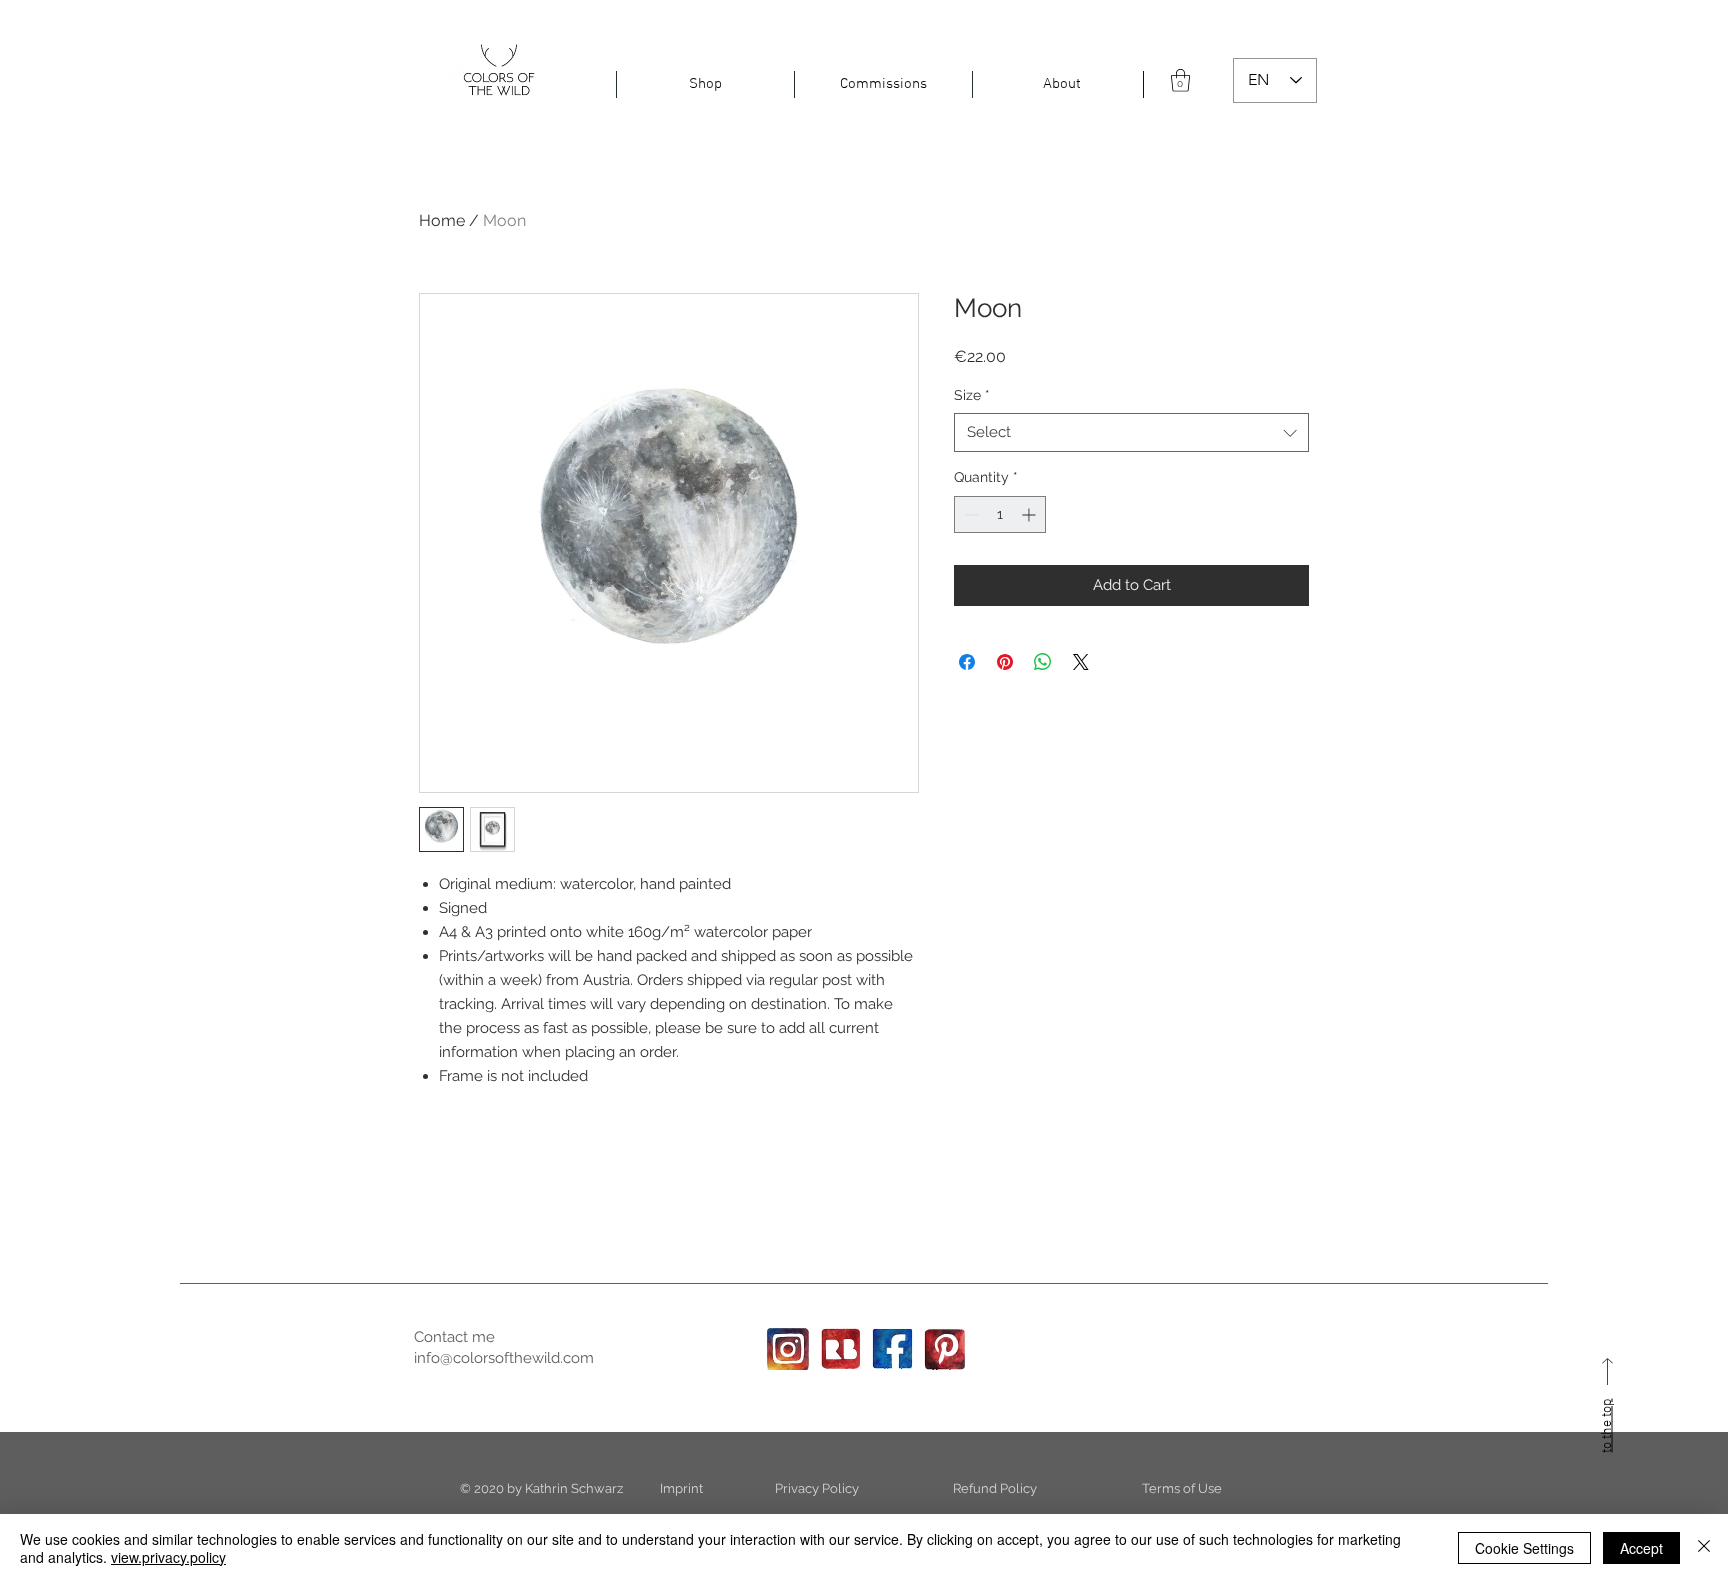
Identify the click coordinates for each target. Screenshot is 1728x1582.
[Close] (1704, 1548)
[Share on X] (1081, 662)
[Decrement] (969, 514)
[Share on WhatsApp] (1043, 662)
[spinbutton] (1000, 514)
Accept (1641, 1548)
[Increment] (1030, 514)
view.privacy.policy (168, 1557)
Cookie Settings (1524, 1548)
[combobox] (1131, 432)
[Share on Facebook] (967, 662)
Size (972, 395)
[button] (705, 84)
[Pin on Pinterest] (1005, 662)
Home (442, 220)
